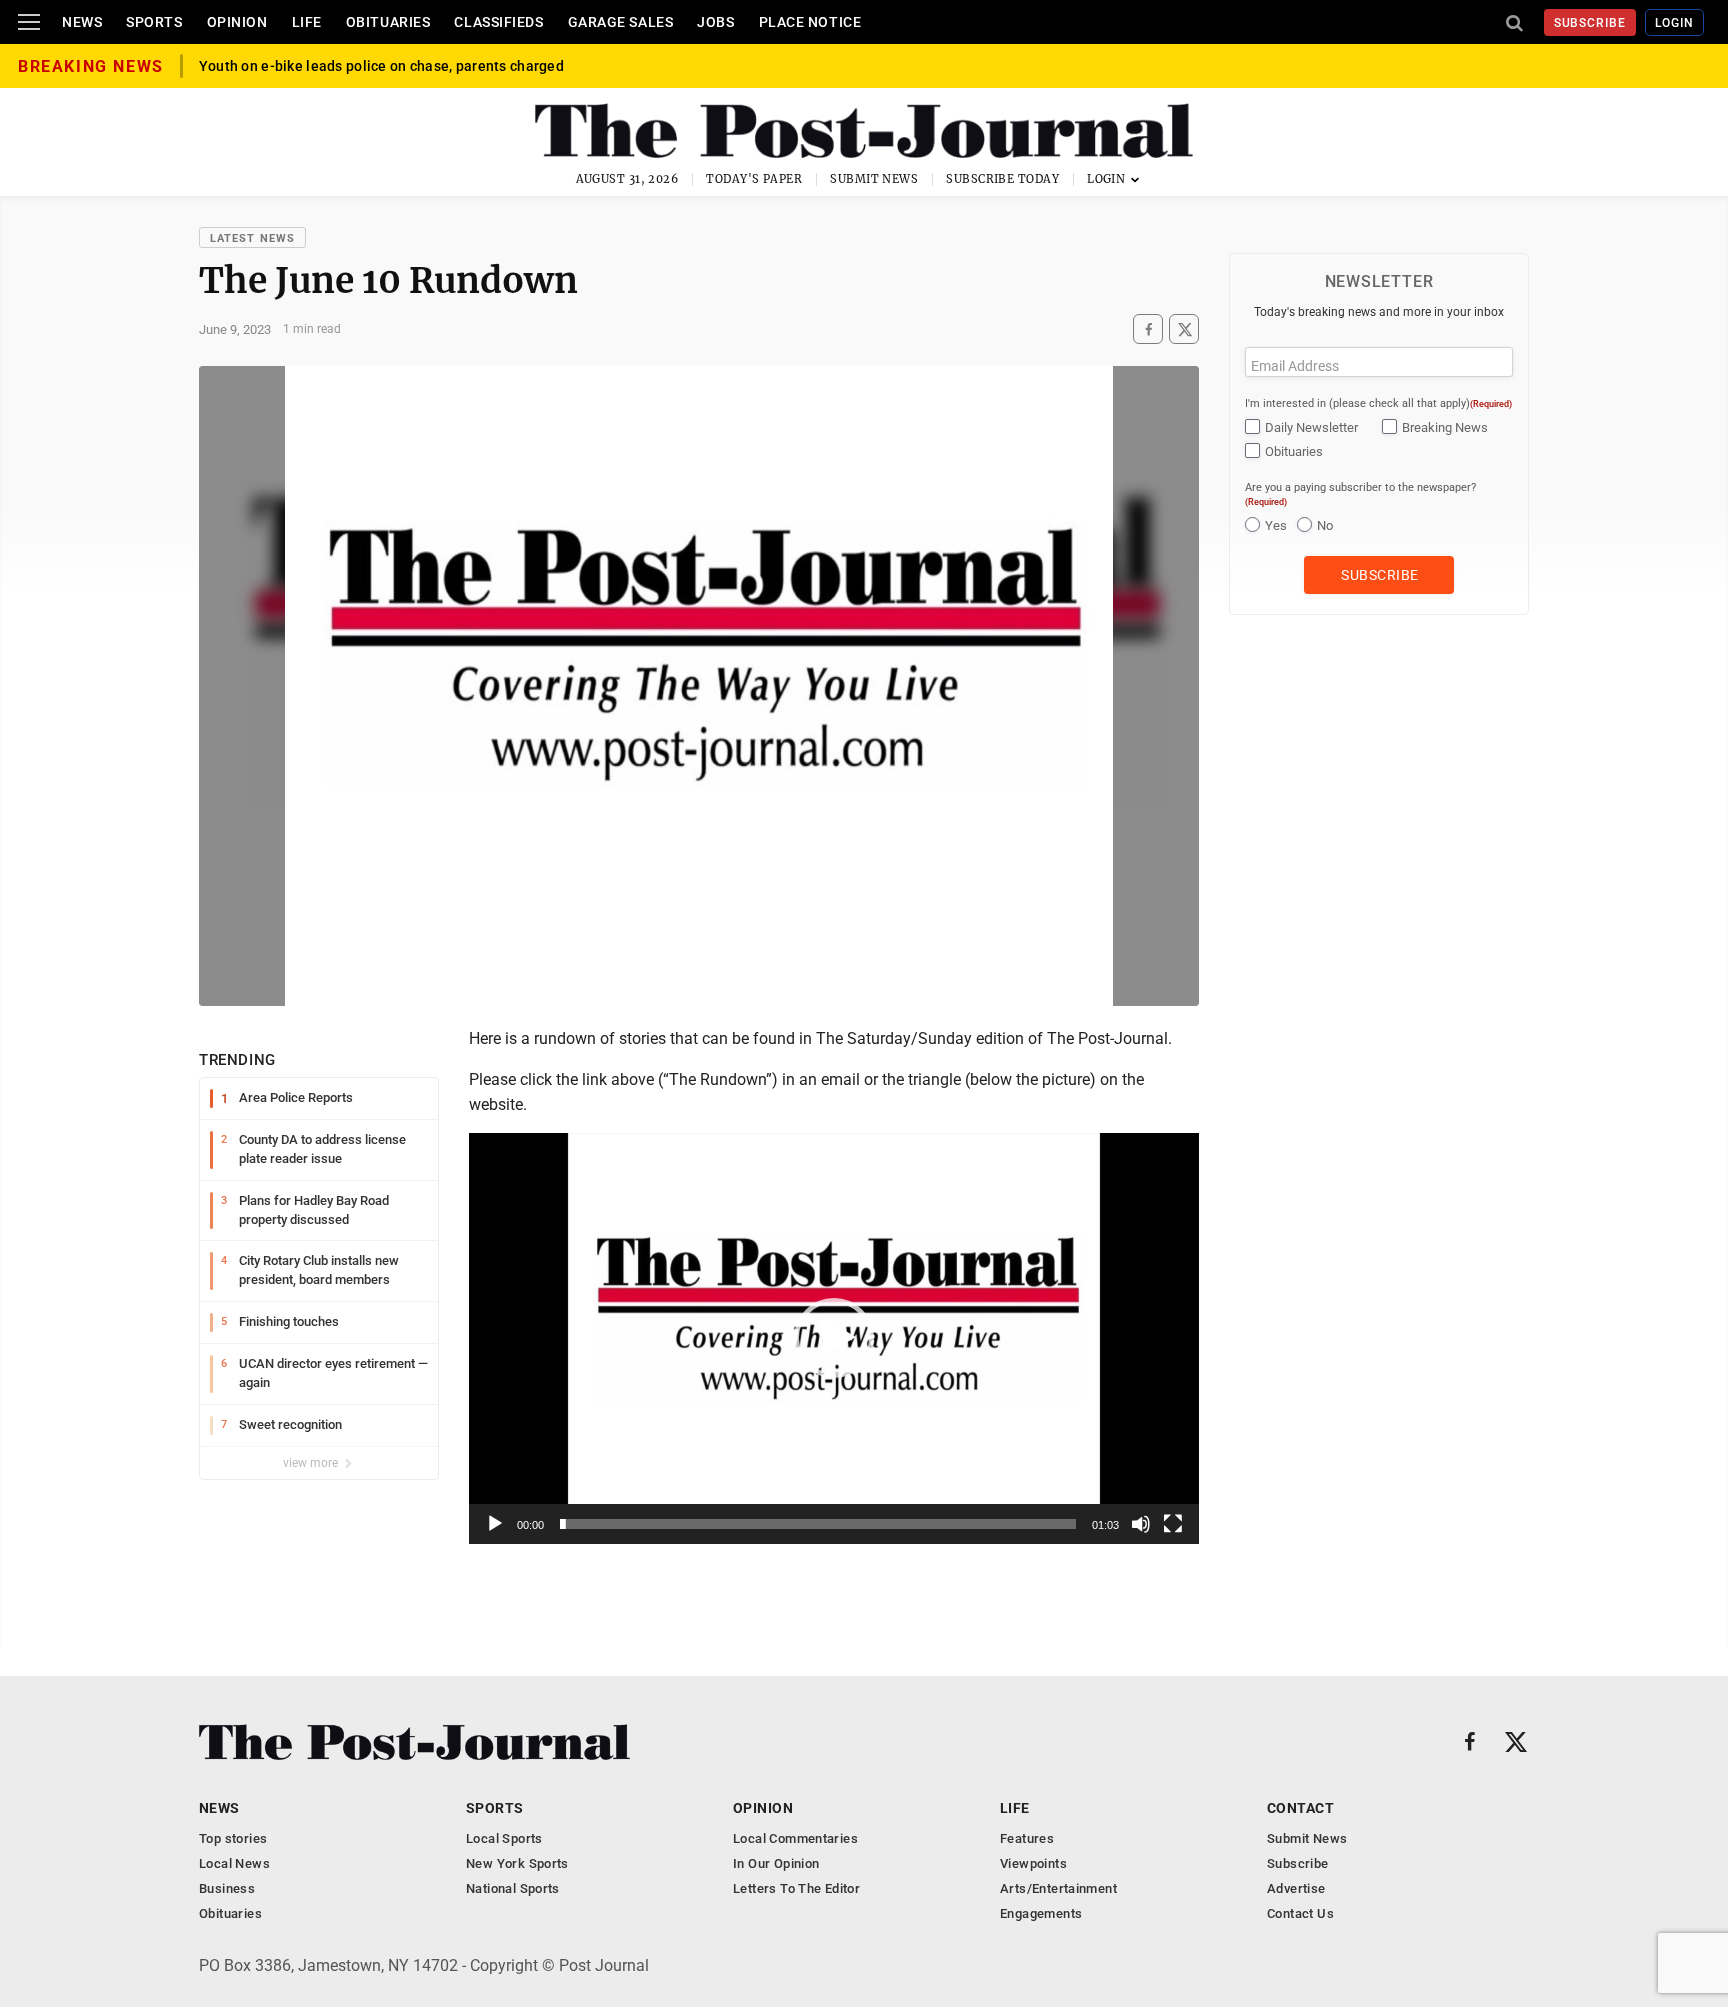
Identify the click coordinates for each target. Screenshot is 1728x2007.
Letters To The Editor (796, 1888)
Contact (1300, 1808)
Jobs (715, 22)
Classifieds (498, 22)
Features (1027, 1838)
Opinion (237, 22)
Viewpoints (1033, 1863)
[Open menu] (29, 22)
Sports (154, 22)
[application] (834, 1338)
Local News (234, 1863)
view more (312, 1463)
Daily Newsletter (1311, 427)
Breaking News (1445, 427)
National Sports (513, 1888)
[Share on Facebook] (1148, 329)
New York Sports (517, 1863)
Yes (1276, 525)
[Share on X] (1184, 329)
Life (307, 22)
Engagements (1041, 1913)
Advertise (1296, 1888)
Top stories (233, 1838)
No (1325, 525)
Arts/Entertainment (1058, 1888)
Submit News (874, 179)
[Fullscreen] (1173, 1524)
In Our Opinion (776, 1863)
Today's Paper (754, 179)
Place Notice (810, 22)
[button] (834, 1338)
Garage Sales (621, 22)
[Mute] (1141, 1524)
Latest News (252, 238)
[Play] (495, 1524)
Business (227, 1888)
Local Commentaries (795, 1838)
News (82, 22)
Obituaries (388, 22)
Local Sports (504, 1838)
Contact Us (1300, 1913)
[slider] (818, 1524)
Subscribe (1590, 23)
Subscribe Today (1002, 179)
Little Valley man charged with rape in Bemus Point (368, 61)
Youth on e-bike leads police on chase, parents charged (381, 77)
